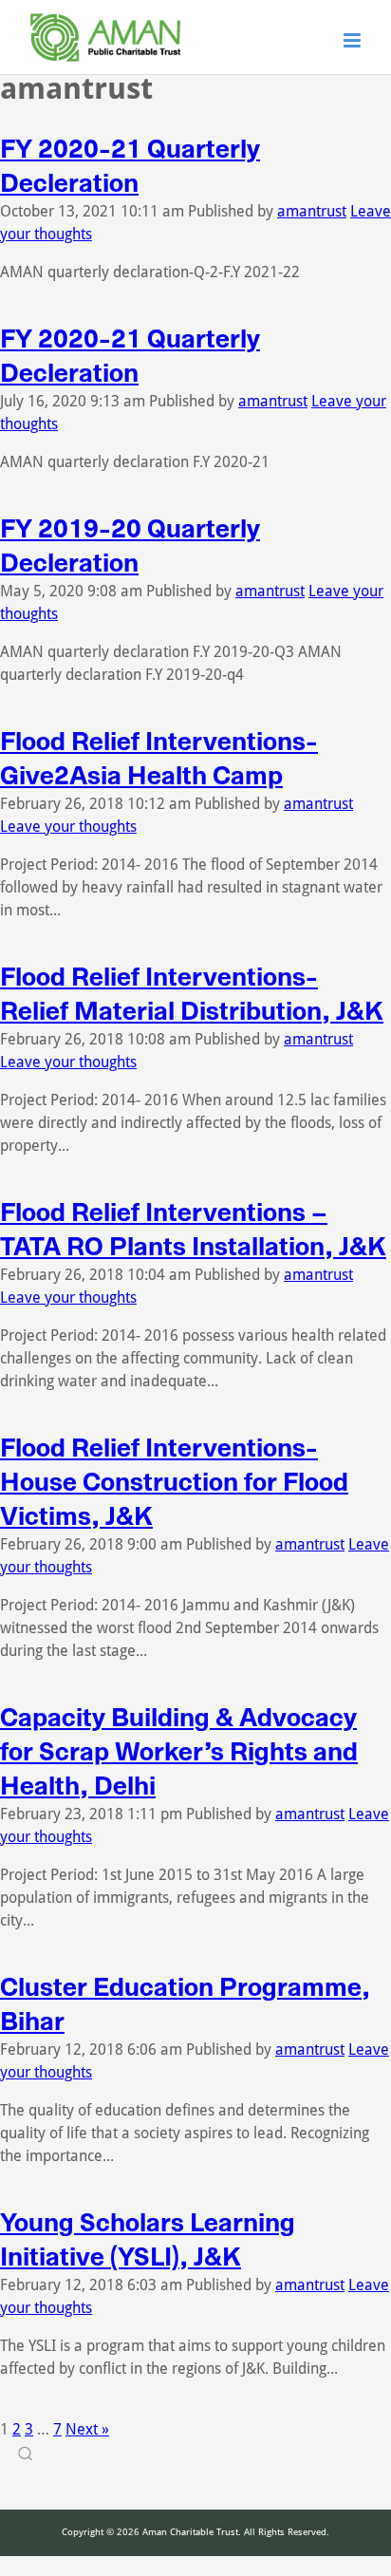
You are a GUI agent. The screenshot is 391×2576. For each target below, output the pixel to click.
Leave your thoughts (68, 827)
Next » (87, 2429)
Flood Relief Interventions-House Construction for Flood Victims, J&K (174, 1482)
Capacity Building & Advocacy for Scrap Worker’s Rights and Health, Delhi (179, 1752)
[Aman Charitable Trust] (105, 62)
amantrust (312, 211)
